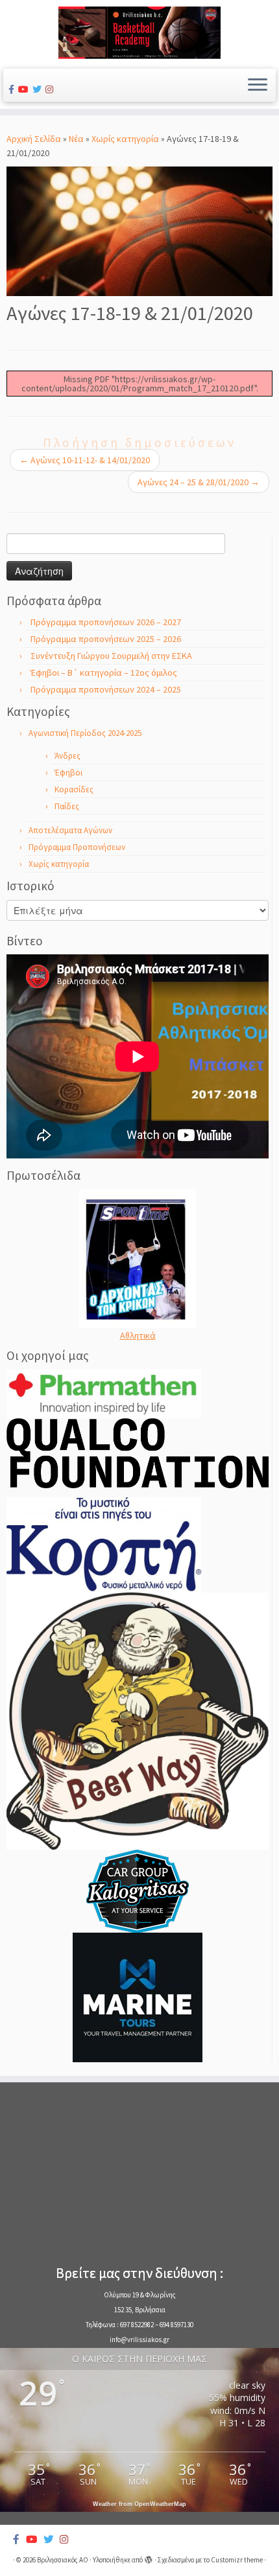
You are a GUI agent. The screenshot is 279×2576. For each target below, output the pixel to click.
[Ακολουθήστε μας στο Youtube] (25, 89)
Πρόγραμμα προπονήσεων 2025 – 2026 (106, 639)
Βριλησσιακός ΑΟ (63, 2560)
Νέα (76, 139)
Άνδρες (67, 756)
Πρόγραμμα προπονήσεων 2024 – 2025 (106, 689)
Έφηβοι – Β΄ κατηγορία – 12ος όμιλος (104, 673)
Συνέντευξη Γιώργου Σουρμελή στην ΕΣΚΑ (111, 656)
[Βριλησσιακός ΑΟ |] (139, 33)
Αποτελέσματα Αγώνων (70, 830)
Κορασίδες (74, 789)
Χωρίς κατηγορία (125, 139)
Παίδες (67, 806)
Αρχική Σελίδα (35, 139)
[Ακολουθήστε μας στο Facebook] (13, 89)
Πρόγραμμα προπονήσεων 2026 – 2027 (106, 622)
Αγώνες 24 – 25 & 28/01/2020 (199, 482)
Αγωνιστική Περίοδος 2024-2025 (85, 733)
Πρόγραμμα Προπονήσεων (77, 847)
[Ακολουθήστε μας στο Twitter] (39, 89)
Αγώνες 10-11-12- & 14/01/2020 (85, 460)
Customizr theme (237, 2560)
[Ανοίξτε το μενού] (258, 86)
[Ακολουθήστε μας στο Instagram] (51, 89)
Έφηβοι (68, 773)
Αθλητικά (138, 1335)
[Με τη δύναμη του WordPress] (149, 2557)
